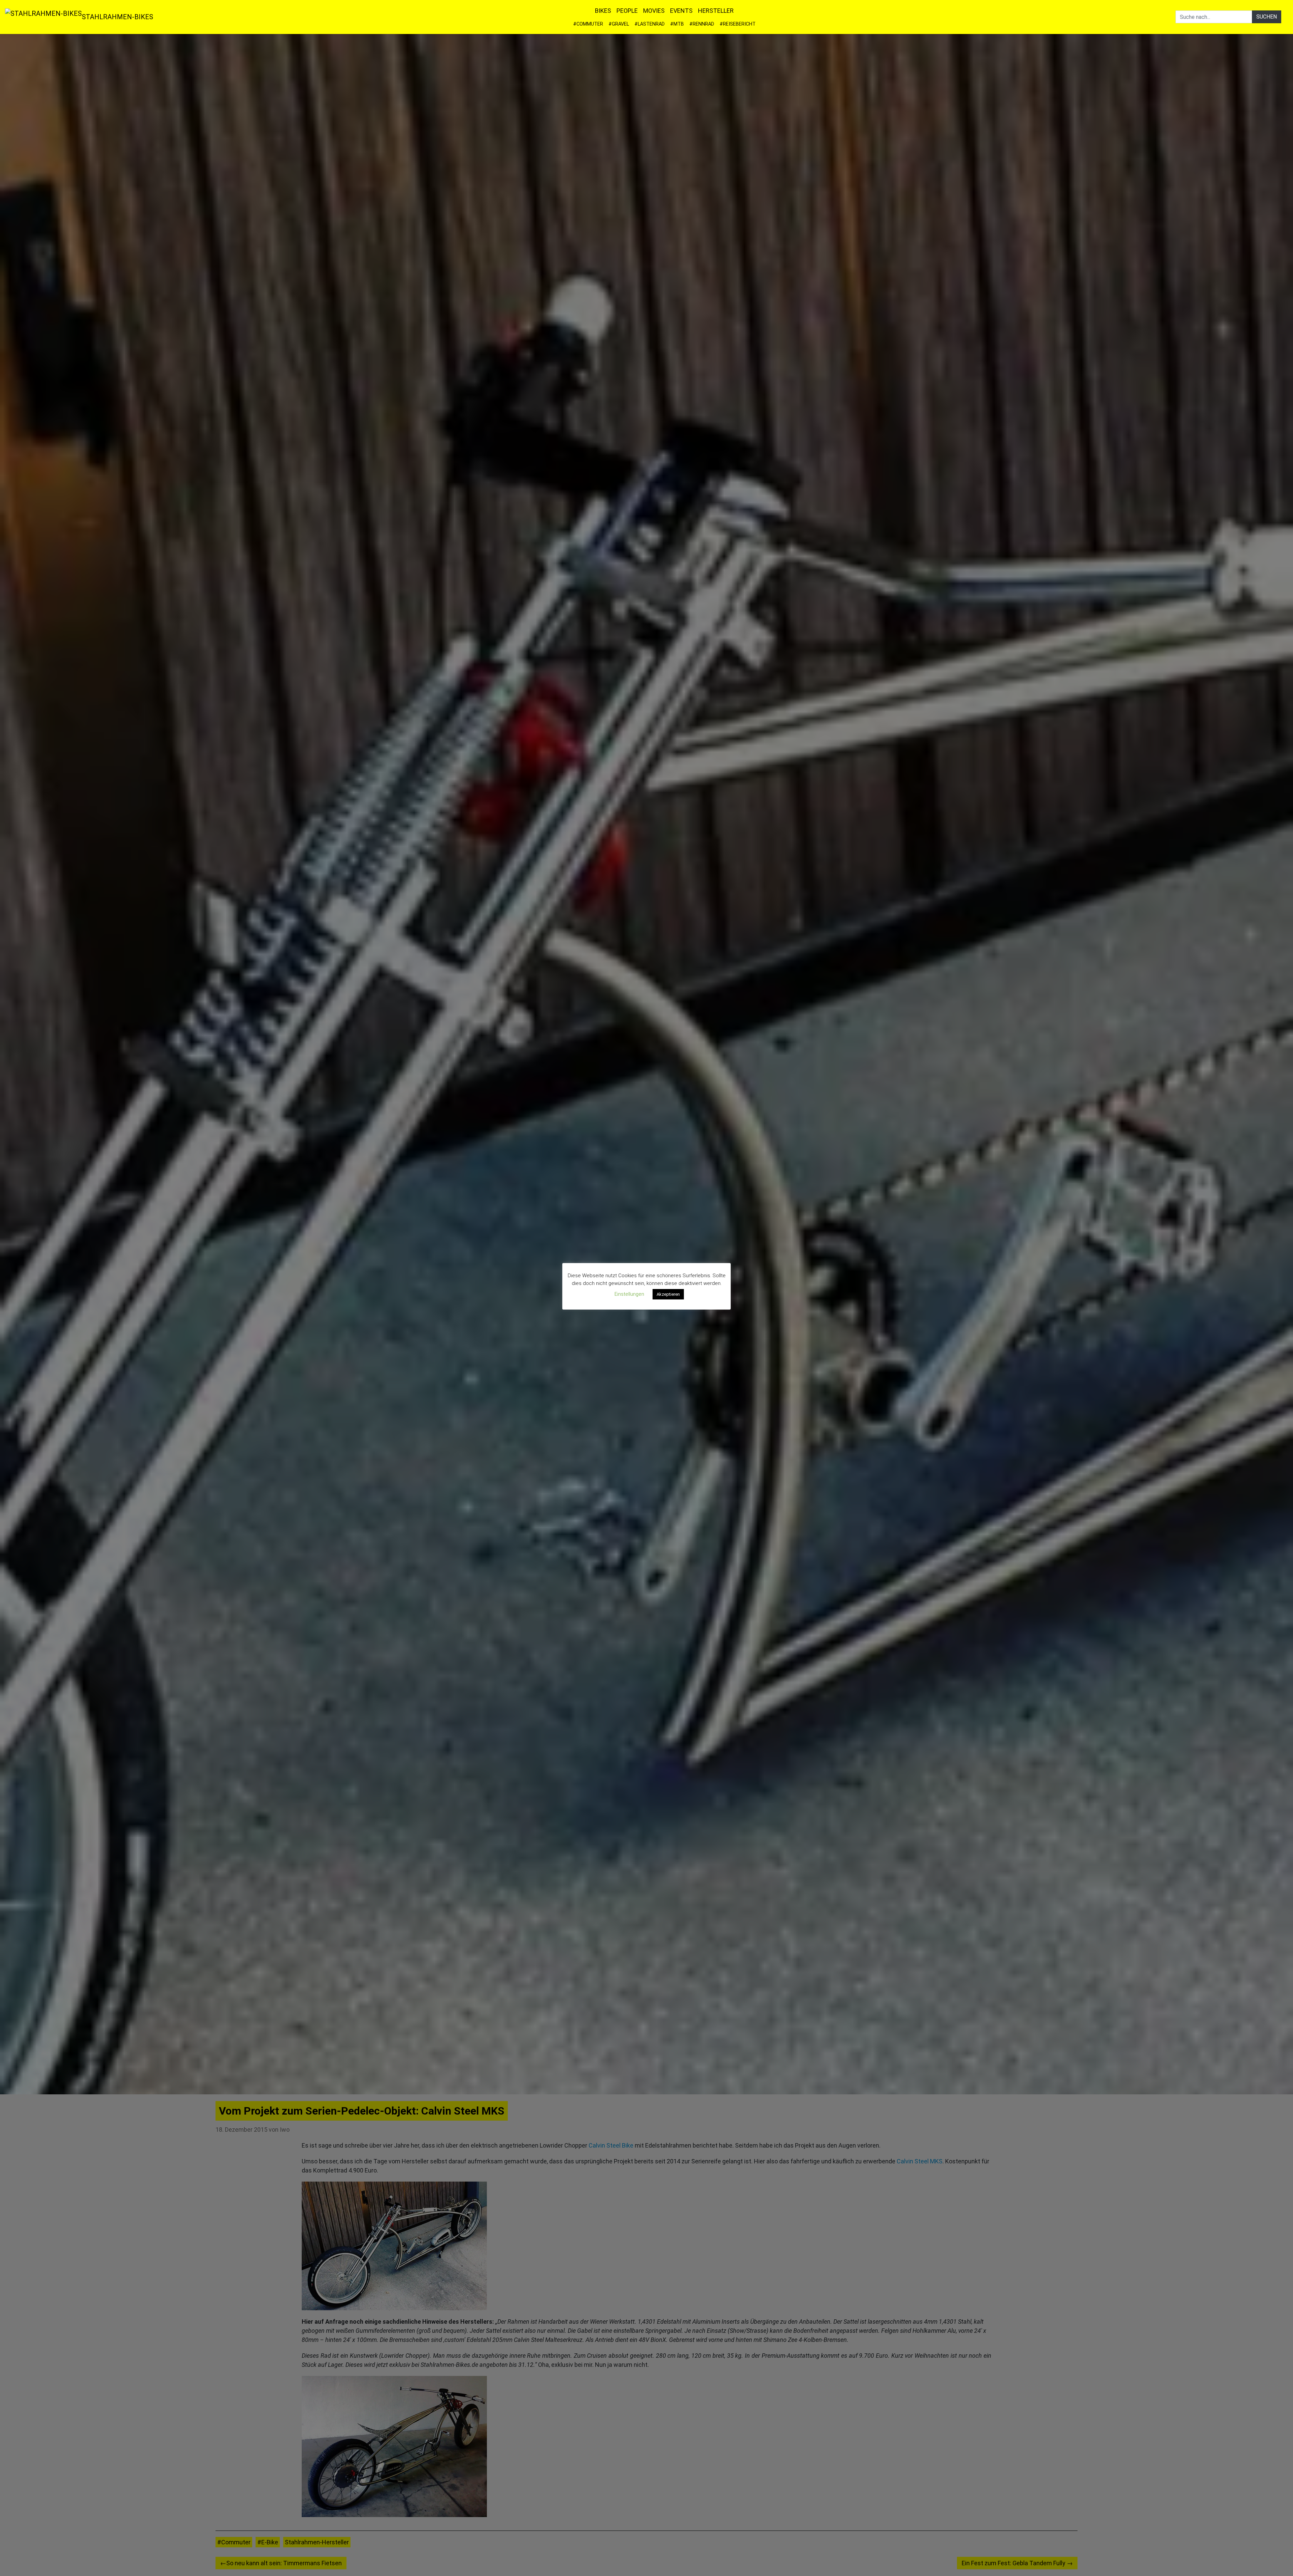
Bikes (603, 11)
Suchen (1267, 17)
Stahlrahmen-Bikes (118, 17)
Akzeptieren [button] (668, 1294)
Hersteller (716, 11)
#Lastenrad (650, 24)
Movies (654, 11)
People (627, 11)
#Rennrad (702, 24)
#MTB (677, 24)
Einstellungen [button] (629, 1294)
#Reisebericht (738, 24)
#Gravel (619, 24)
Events (681, 11)
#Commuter (588, 24)
